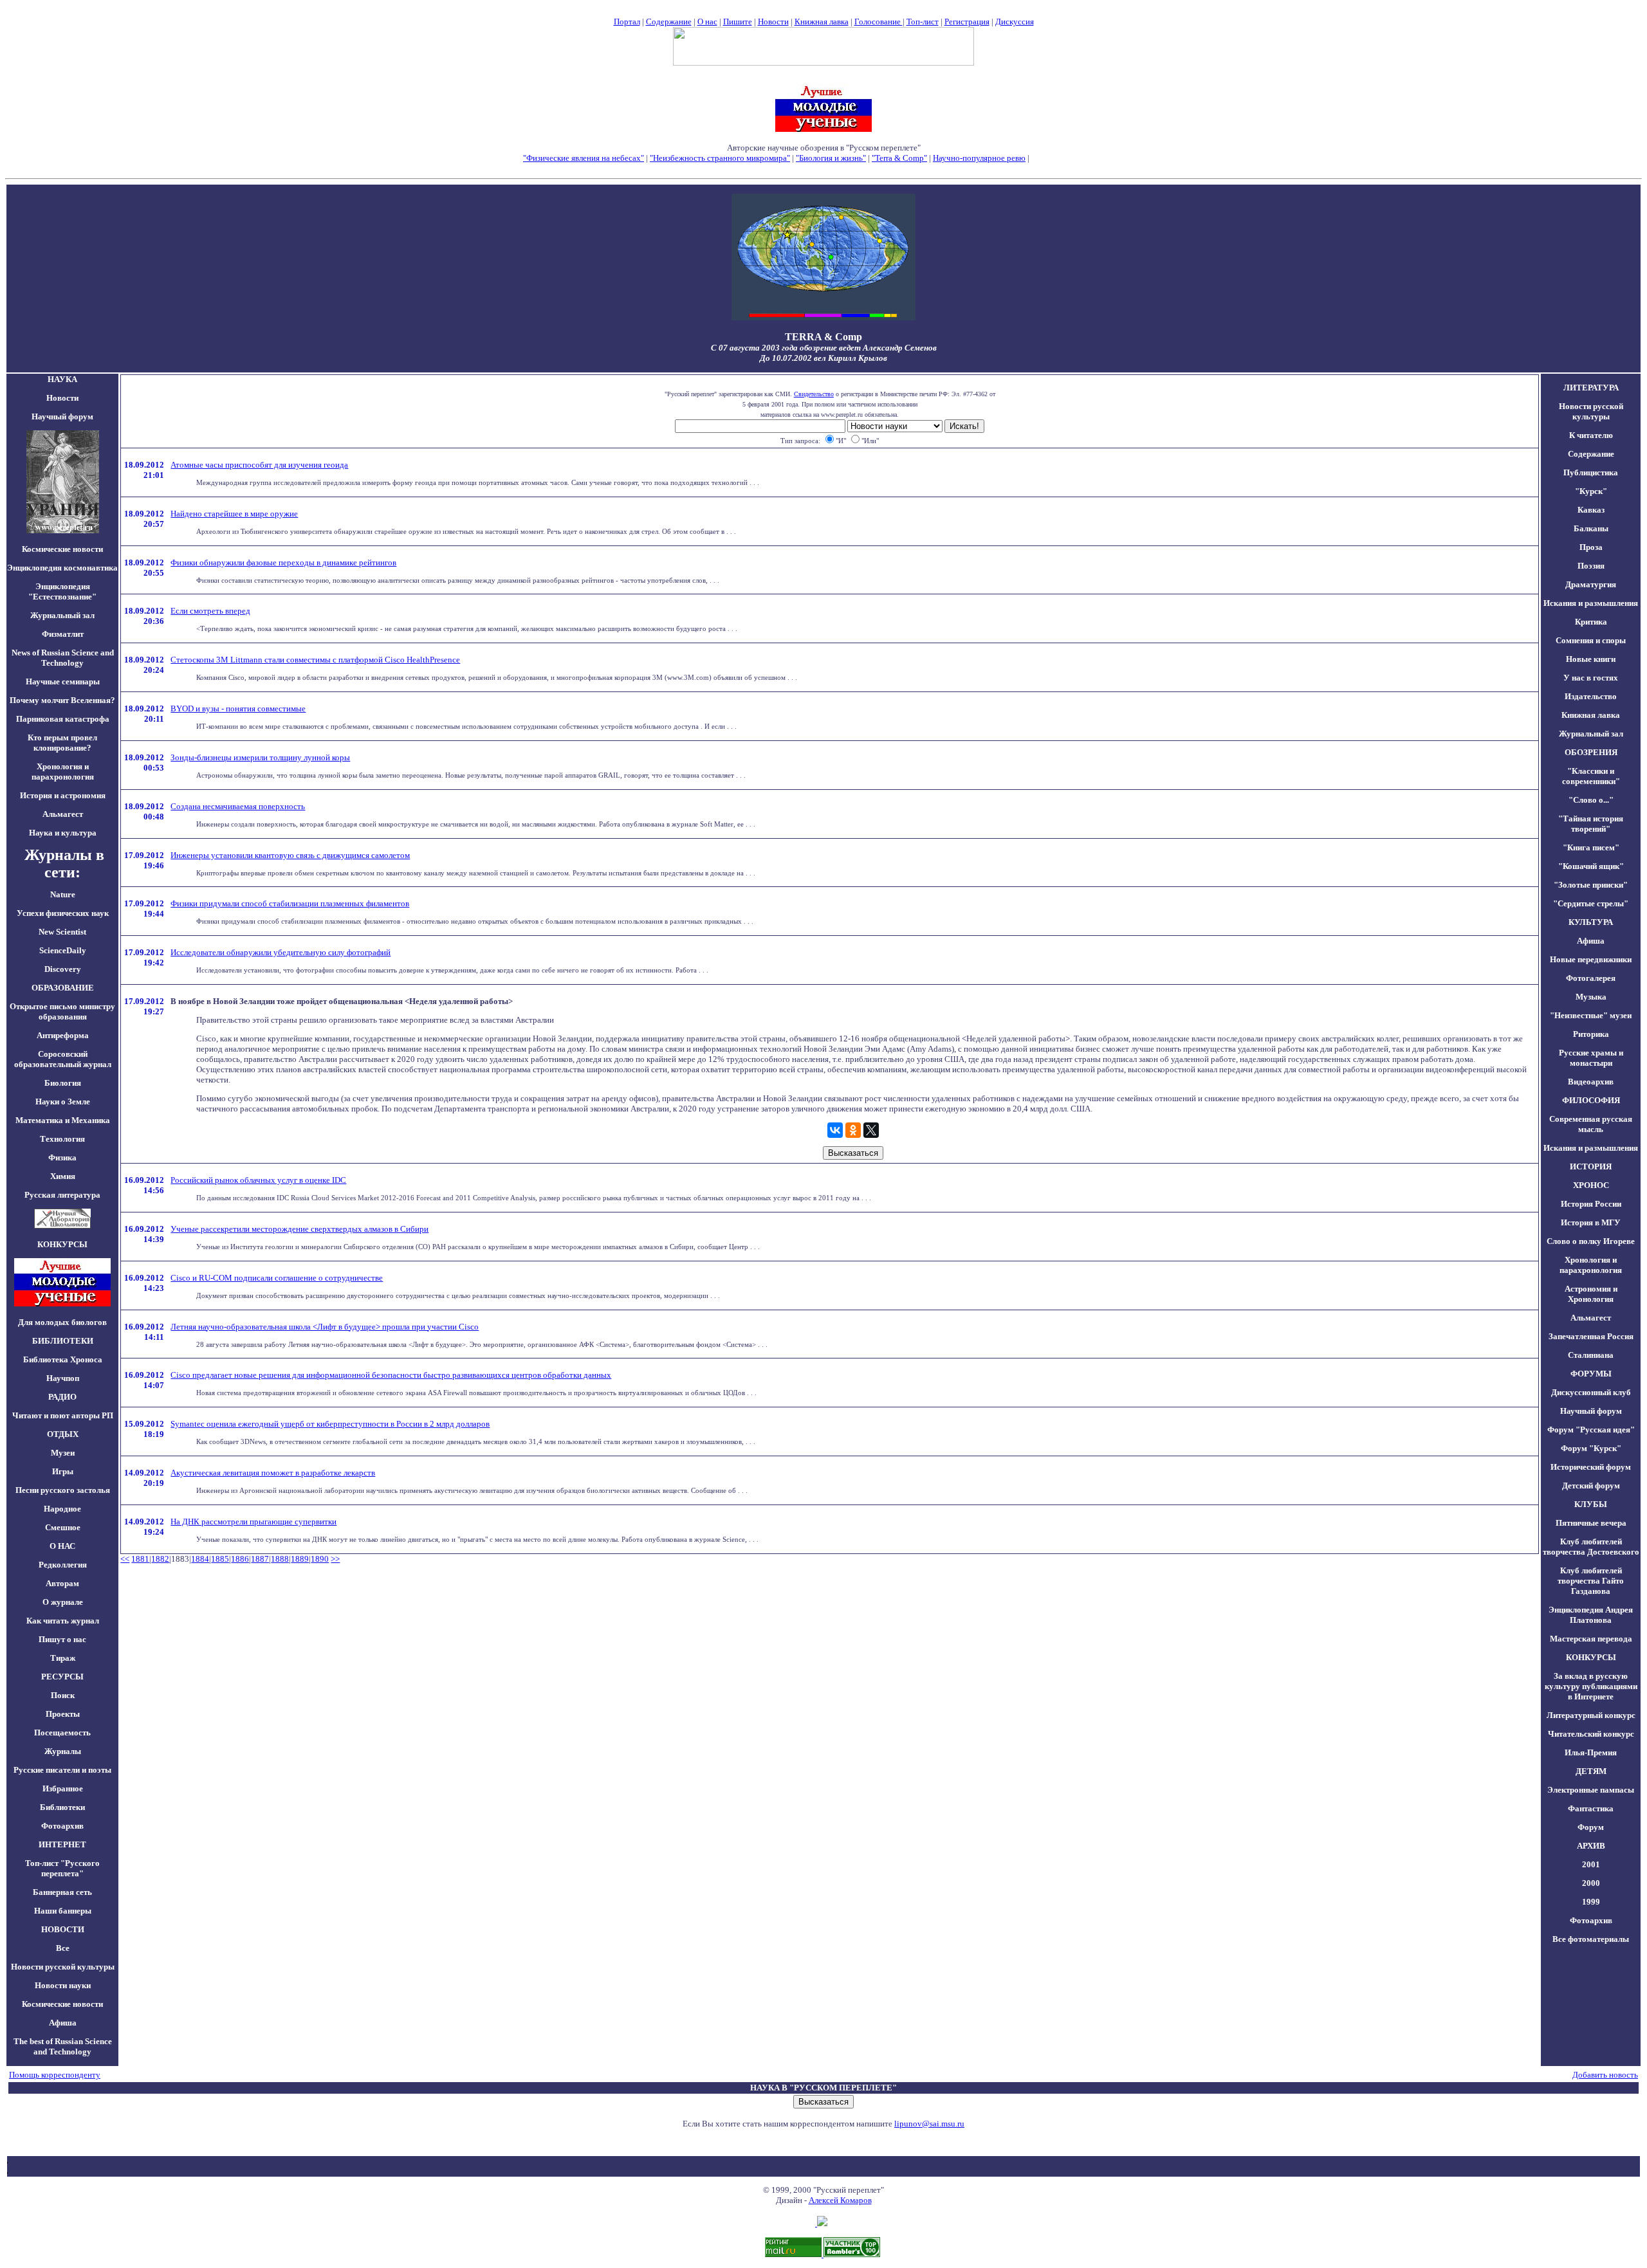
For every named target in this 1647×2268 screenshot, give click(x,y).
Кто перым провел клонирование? (62, 743)
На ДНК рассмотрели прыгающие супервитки (253, 1522)
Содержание (669, 22)
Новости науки (63, 1985)
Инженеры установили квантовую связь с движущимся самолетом (290, 855)
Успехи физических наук (63, 913)
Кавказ (1591, 510)
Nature (63, 894)
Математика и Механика (63, 1120)
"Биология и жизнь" (831, 158)
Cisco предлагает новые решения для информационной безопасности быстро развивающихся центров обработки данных (391, 1375)
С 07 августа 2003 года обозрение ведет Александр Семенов (824, 348)
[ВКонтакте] (835, 1130)
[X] (871, 1130)
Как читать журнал (63, 1621)
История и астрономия (63, 795)
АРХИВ (1591, 1846)
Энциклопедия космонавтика (62, 568)
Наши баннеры (63, 1911)
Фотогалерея (1591, 978)
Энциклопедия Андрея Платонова (1591, 1615)
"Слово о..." (1591, 800)
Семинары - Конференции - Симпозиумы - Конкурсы (824, 168)
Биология (63, 1083)
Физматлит (63, 634)
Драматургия (1591, 584)
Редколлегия (63, 1565)
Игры (63, 1471)
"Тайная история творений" (1591, 824)
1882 (160, 1559)
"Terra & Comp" (899, 158)
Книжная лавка (822, 22)
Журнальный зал (62, 615)
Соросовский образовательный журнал (63, 1059)
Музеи (63, 1453)
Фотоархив (62, 1826)
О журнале (63, 1602)
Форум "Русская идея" (1591, 1430)
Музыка (1591, 997)
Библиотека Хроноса (63, 1359)
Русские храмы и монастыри (1591, 1058)
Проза (1591, 547)
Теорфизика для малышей (1078, 158)
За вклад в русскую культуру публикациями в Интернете (1591, 1686)
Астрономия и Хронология (1591, 1294)
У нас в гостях (1591, 678)
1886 (240, 1559)
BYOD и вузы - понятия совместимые (238, 709)
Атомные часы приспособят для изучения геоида (259, 465)
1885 (220, 1559)
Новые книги (1591, 659)
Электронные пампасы (1591, 1790)
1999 (1591, 1902)
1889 (300, 1559)
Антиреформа (63, 1035)
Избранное (63, 1788)
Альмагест (63, 814)
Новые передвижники (1591, 959)
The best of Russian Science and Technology (63, 2046)
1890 (320, 1559)
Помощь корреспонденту (55, 2075)
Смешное (63, 1527)
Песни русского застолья (63, 1490)
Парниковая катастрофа (63, 719)
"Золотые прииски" (1591, 885)
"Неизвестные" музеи (1591, 1015)
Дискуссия (1015, 22)
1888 (280, 1559)
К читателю (1591, 435)
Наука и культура (63, 833)
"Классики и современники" (1591, 776)
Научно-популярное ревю (979, 158)
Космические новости (62, 549)
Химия (63, 1176)
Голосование (879, 22)
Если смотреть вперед (210, 611)
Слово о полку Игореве (1591, 1241)
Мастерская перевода (1591, 1639)
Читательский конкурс (1591, 1734)
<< (125, 1559)
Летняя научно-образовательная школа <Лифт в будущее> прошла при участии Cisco (325, 1327)
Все (63, 1948)
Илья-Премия (1591, 1752)
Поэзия (1591, 566)
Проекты (63, 1714)
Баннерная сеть (62, 1892)
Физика (62, 1157)
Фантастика (1591, 1808)
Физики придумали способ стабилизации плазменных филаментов (290, 903)
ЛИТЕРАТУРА (1591, 388)
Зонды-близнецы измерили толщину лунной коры (260, 757)
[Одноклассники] (853, 1130)
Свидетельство (814, 394)
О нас (707, 22)
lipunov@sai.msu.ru (929, 2124)
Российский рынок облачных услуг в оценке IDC (258, 1180)
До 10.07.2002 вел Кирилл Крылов (823, 358)
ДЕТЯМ (1591, 1771)
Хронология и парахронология (63, 772)
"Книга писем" (1591, 847)
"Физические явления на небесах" (584, 158)
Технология (62, 1139)
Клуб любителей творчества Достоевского (1591, 1547)
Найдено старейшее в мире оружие (234, 514)
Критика (1591, 622)
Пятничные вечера (1591, 1523)
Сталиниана (1591, 1355)
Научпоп (63, 1378)
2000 (1591, 1883)
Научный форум (62, 416)
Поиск (63, 1695)
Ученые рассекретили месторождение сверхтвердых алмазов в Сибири (299, 1229)
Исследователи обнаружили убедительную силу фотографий (281, 952)
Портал (627, 22)
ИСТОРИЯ (1591, 1166)
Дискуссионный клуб (1591, 1392)
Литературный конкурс (1591, 1715)
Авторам (62, 1583)
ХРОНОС (1591, 1185)
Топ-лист (923, 22)
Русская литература (62, 1195)
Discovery (63, 969)
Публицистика (1591, 472)
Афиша (63, 2023)
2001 (1591, 1864)
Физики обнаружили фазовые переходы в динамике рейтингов (283, 562)
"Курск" (1591, 491)
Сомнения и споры (1591, 640)
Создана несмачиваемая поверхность (238, 806)
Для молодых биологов (62, 1322)
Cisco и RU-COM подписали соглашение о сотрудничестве (277, 1278)
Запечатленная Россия (1591, 1336)
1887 (260, 1559)
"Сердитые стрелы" (1591, 903)
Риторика (1591, 1034)
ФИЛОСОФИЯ (1591, 1100)
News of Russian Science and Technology (63, 658)
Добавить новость (1605, 2075)
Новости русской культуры (63, 1967)
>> (335, 1559)
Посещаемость (62, 1733)
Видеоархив (1591, 1082)
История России (1591, 1204)
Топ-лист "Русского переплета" (62, 1868)
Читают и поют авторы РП (63, 1415)
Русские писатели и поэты (62, 1770)
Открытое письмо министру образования (62, 1011)
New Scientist (62, 932)
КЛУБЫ (1591, 1504)
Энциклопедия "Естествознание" (62, 591)
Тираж (63, 1658)
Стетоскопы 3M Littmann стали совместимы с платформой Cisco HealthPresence (315, 660)
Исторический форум (1591, 1467)
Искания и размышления (1591, 603)
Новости (773, 22)
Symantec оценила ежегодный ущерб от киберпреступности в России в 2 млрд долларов (330, 1424)
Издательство (1591, 696)
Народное (62, 1509)
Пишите (738, 22)
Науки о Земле (63, 1102)
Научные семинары (63, 681)
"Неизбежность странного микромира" (720, 158)
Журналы (63, 1751)
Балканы (1591, 528)
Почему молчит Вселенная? (62, 700)
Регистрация (967, 22)
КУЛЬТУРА (1591, 922)
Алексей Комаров (840, 2200)
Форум (1591, 1827)
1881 (140, 1559)
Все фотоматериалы (1591, 1939)
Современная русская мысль (1591, 1124)
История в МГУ (1591, 1222)
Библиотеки (62, 1807)
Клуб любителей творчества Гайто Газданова (1591, 1581)
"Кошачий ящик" (1591, 866)
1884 (200, 1559)
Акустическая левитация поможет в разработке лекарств (273, 1473)
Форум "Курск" (1591, 1448)
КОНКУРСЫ (1591, 1657)
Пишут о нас (62, 1639)
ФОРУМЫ (1591, 1374)
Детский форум (1591, 1486)
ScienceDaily (63, 950)
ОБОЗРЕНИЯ (1591, 752)
